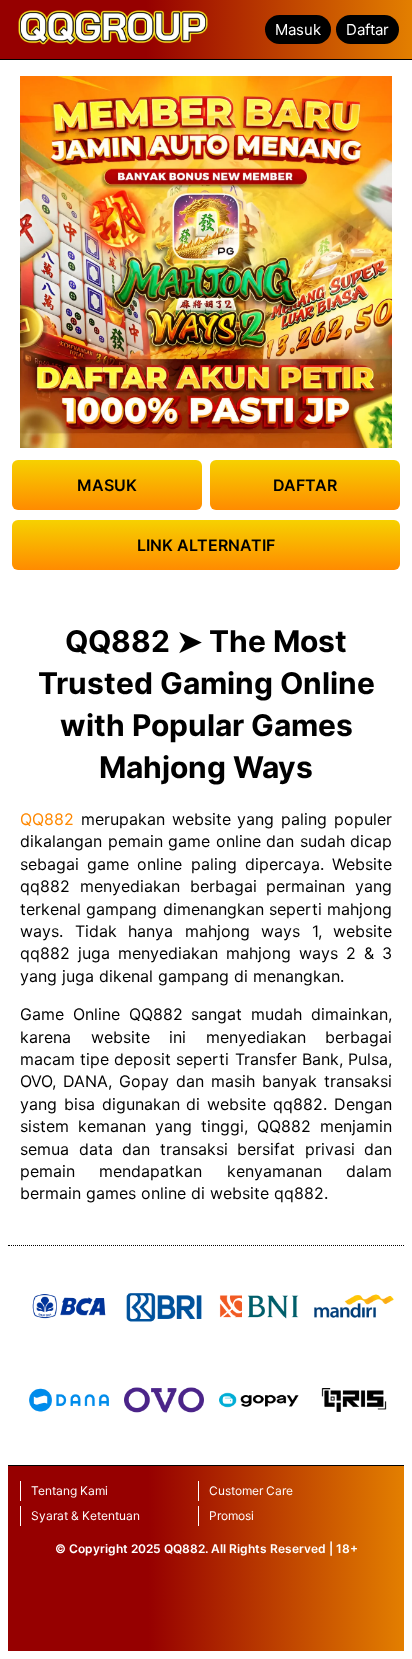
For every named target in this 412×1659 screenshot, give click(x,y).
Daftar (367, 29)
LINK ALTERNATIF (206, 545)
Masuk (298, 29)
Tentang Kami (69, 1490)
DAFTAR (305, 485)
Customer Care (251, 1490)
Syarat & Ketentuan (85, 1515)
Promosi (231, 1515)
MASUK (107, 485)
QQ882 (47, 819)
